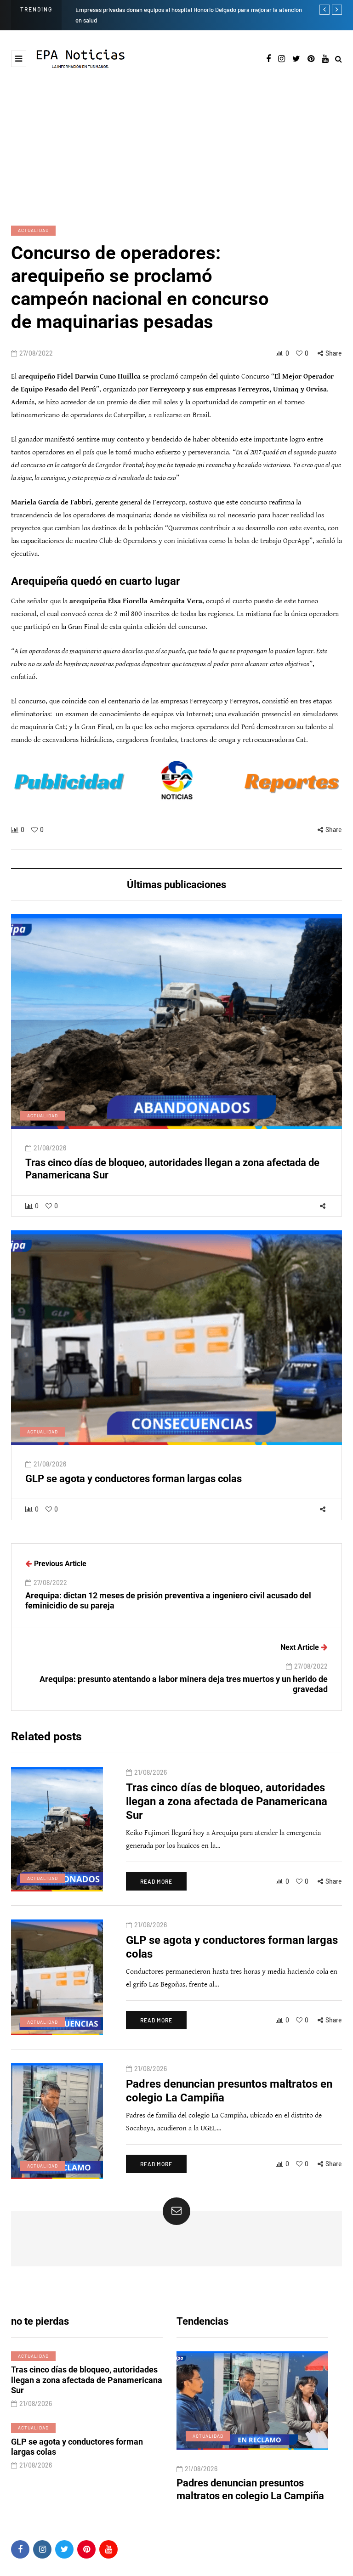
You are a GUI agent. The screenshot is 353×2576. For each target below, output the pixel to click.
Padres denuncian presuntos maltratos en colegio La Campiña (250, 2489)
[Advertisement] (176, 138)
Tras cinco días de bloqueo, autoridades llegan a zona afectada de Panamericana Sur (227, 1801)
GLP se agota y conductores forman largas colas (134, 1479)
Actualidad (33, 230)
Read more (156, 1881)
